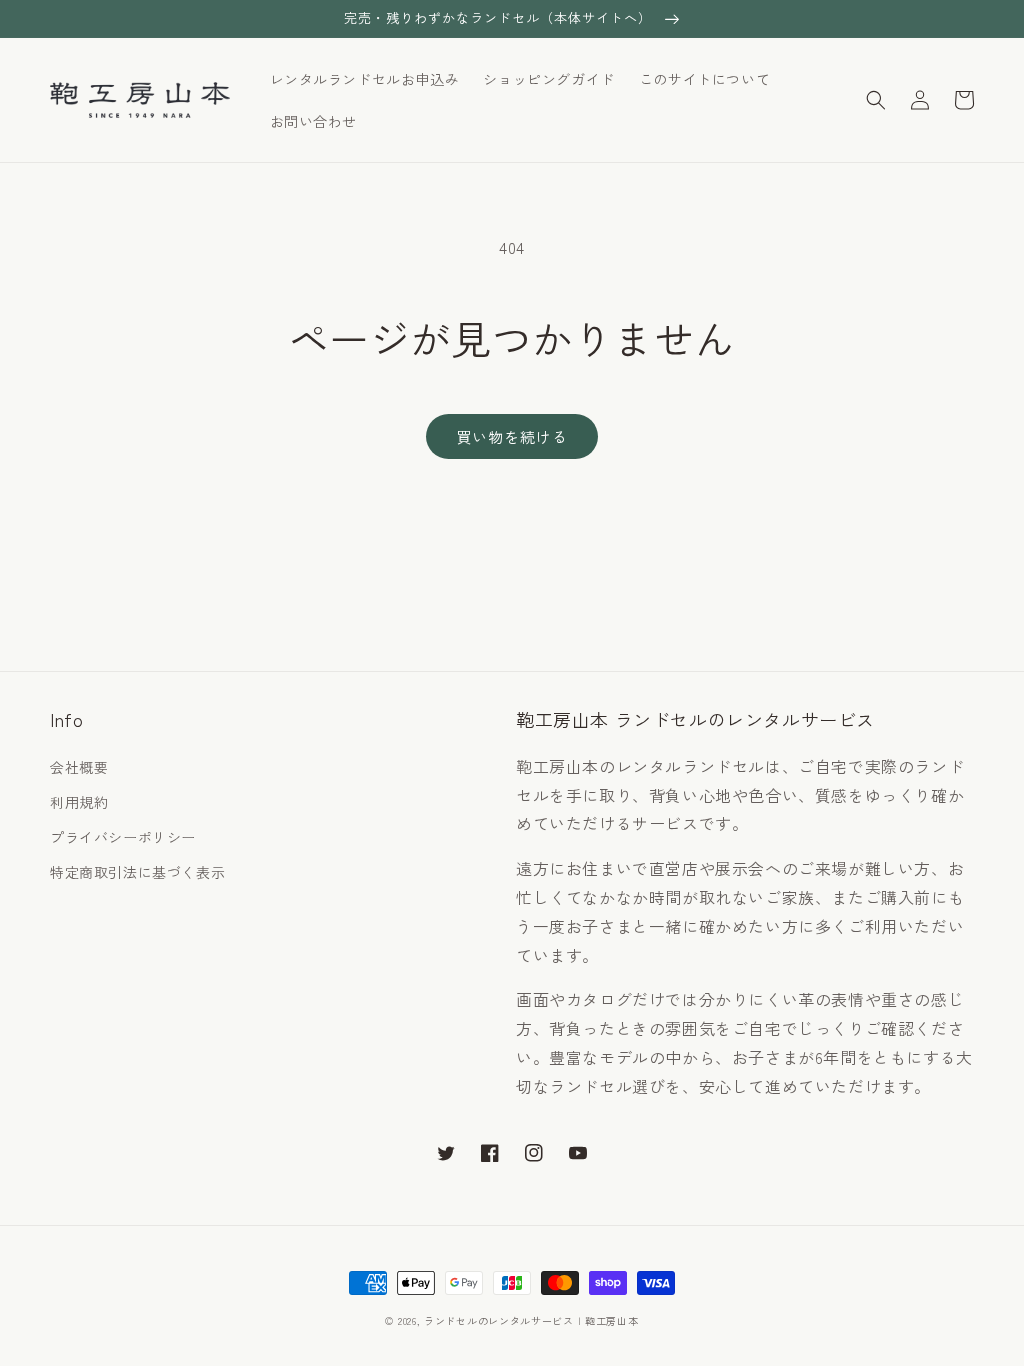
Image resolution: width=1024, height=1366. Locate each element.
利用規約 (79, 802)
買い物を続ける (512, 436)
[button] (876, 100)
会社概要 (79, 767)
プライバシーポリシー (123, 837)
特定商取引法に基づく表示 (137, 872)
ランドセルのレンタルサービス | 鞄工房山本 (531, 1320)
